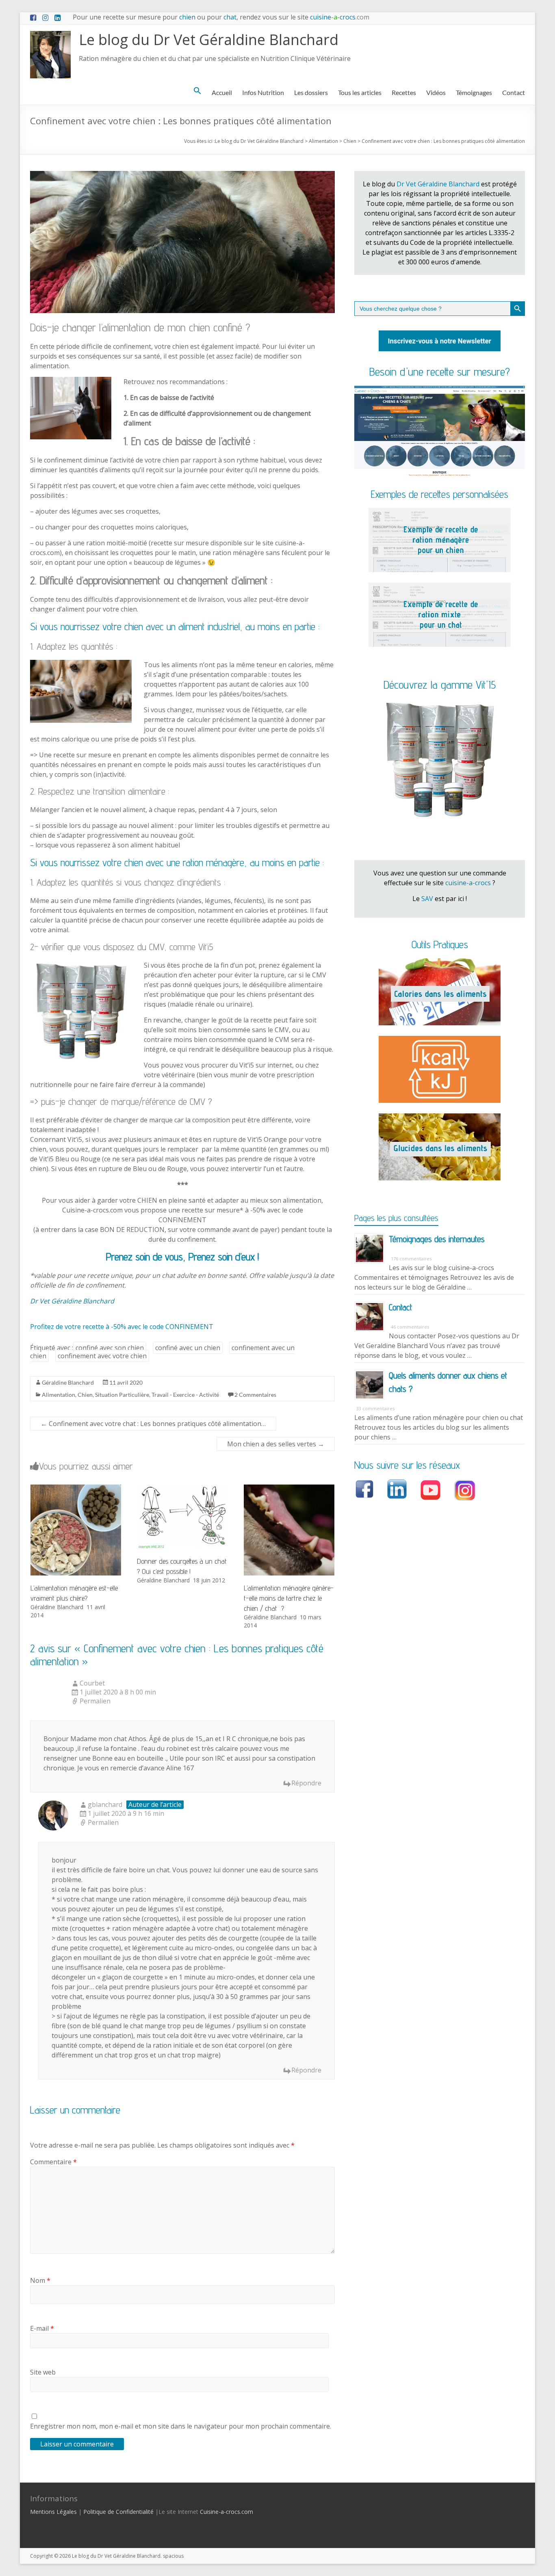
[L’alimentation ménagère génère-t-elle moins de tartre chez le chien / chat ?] (289, 1489)
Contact (514, 92)
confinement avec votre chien (102, 1356)
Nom (40, 2280)
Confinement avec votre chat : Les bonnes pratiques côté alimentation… (153, 1424)
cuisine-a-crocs (468, 883)
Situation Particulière (122, 1395)
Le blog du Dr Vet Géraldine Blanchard (209, 40)
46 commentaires (410, 1327)
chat (230, 17)
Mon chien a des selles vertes (276, 1444)
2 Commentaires (255, 1395)
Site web (43, 2372)
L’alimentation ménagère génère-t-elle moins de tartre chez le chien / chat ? (289, 1598)
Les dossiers (311, 92)
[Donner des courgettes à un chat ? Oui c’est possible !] (182, 1489)
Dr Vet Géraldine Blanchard (72, 1301)
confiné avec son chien (110, 1348)
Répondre (306, 1783)
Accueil (222, 92)
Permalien (95, 1701)
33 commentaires (375, 1408)
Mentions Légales (53, 2512)
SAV (427, 899)
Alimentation (59, 1395)
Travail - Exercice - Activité (185, 1395)
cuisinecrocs (339, 17)
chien (187, 17)
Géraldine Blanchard (68, 1382)
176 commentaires (411, 1259)
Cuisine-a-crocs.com (227, 2512)
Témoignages (474, 92)
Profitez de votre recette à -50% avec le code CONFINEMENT (122, 1327)
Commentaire (53, 2162)
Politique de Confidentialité (118, 2512)
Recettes (404, 92)
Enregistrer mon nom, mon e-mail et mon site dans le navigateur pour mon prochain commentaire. (181, 2426)
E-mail (42, 2328)
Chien (85, 1395)
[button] (197, 91)
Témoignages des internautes (437, 1239)
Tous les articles (360, 92)
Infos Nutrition (263, 92)
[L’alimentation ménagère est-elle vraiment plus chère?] (76, 1489)
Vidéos (436, 92)
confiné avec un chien (188, 1348)
